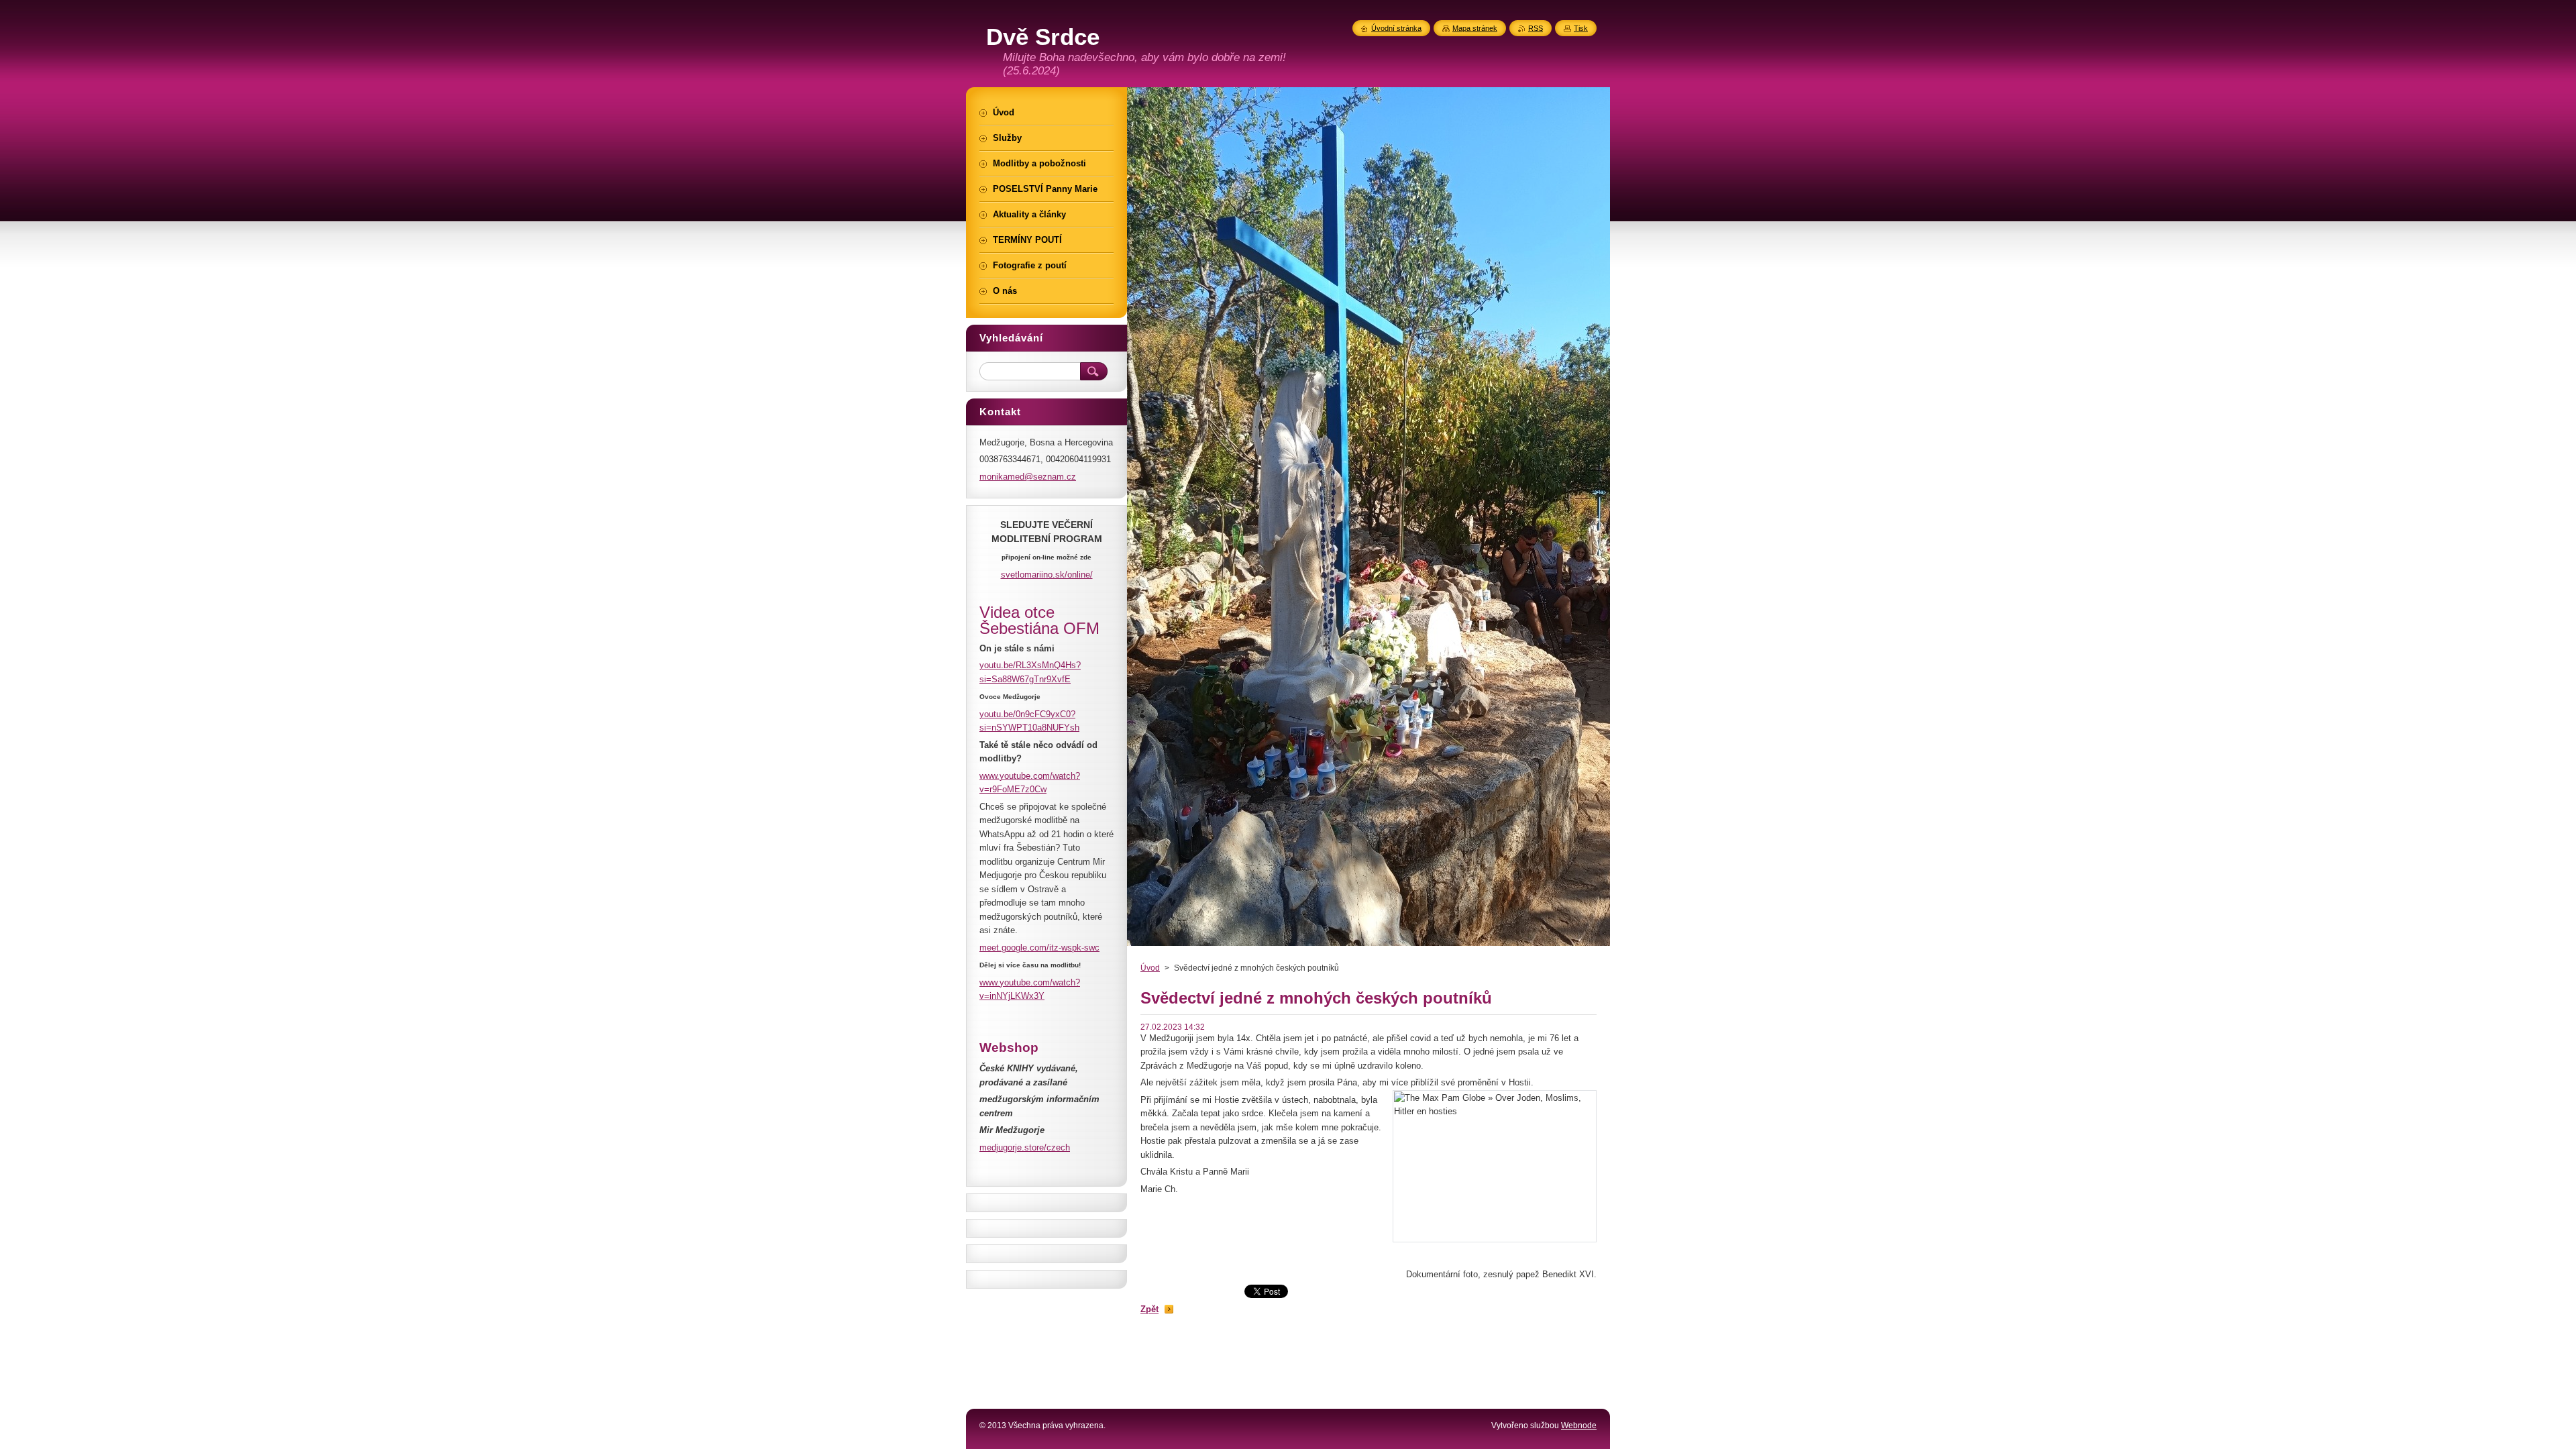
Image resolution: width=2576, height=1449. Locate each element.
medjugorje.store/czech (1025, 1147)
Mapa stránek (1475, 28)
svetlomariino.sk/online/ (1047, 575)
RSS (1536, 28)
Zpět (1149, 1309)
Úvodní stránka (1396, 28)
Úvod (1150, 968)
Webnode (1579, 1426)
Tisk (1581, 28)
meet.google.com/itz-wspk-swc (1039, 948)
